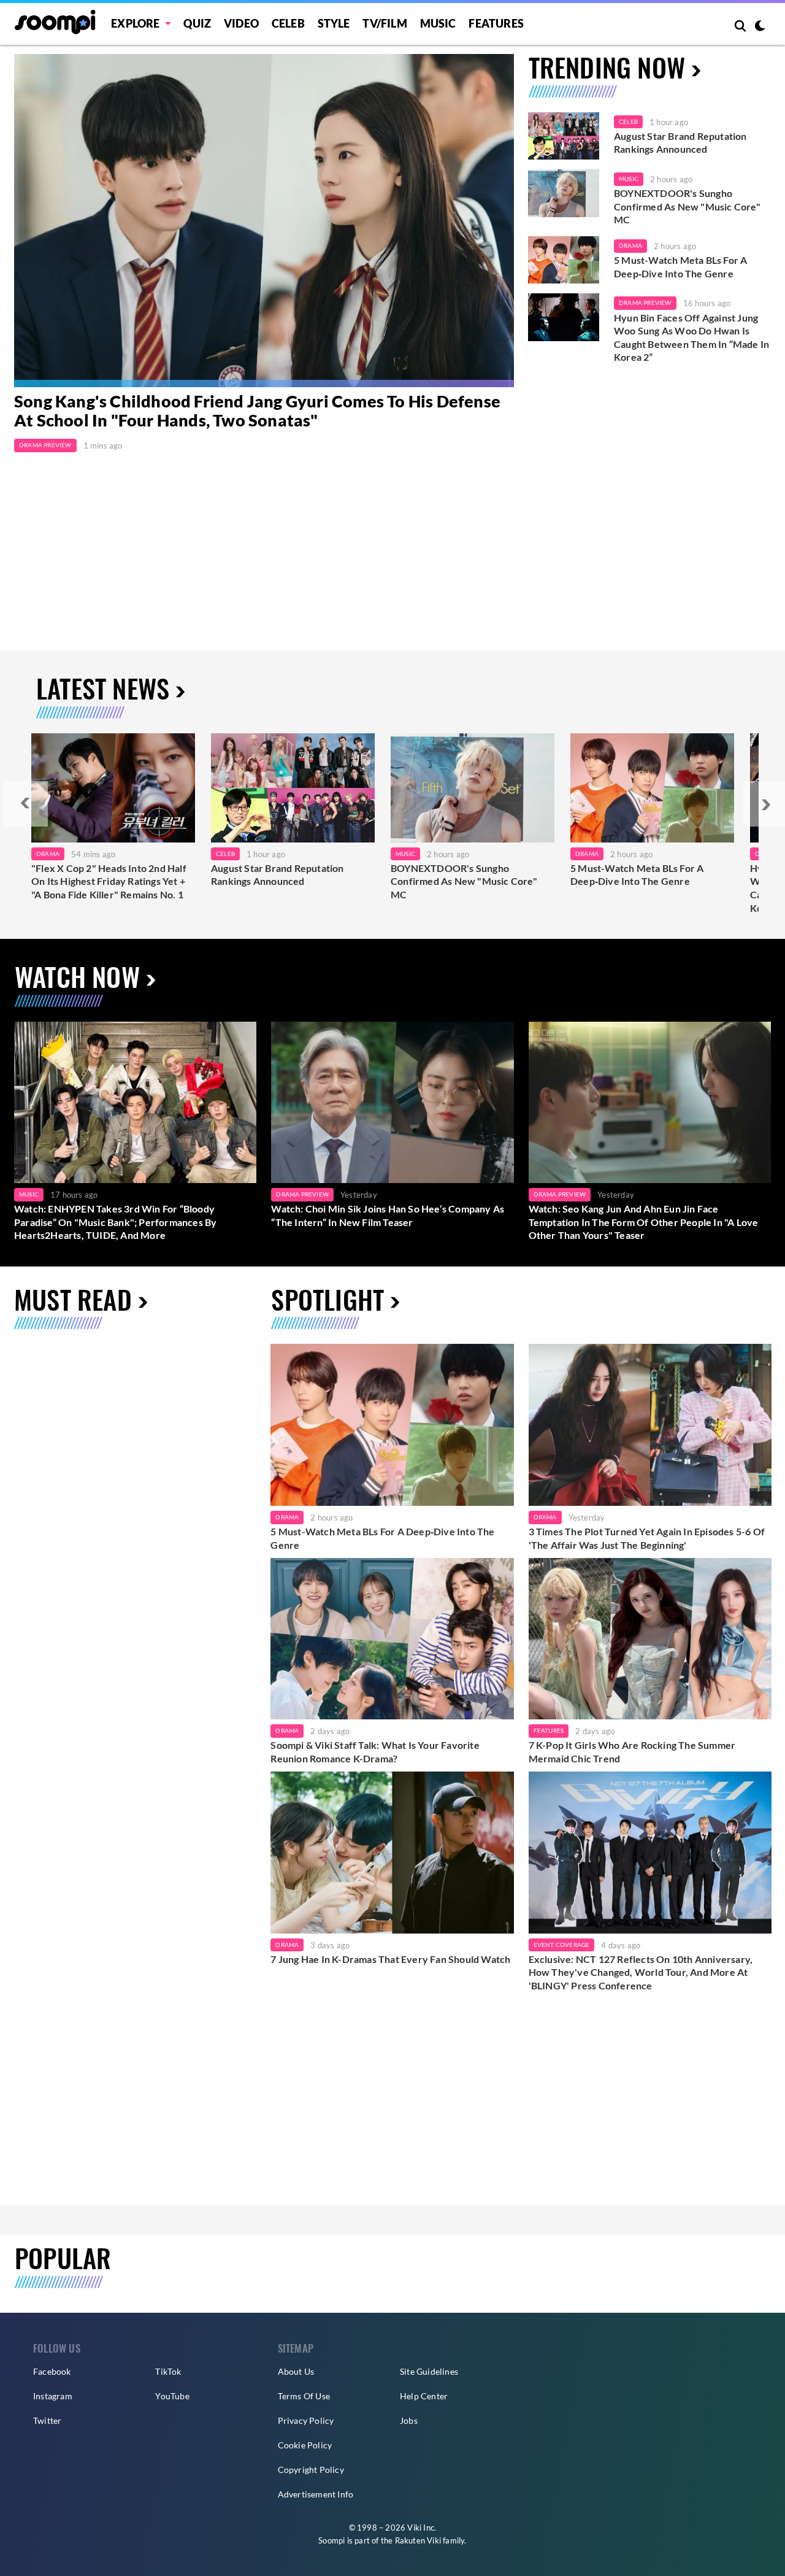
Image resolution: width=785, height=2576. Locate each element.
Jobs (409, 2420)
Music (438, 23)
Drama (630, 245)
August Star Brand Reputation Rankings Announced (680, 143)
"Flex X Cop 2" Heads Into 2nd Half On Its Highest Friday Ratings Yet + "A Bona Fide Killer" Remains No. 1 (109, 881)
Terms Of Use (304, 2396)
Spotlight (327, 1299)
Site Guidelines (429, 2371)
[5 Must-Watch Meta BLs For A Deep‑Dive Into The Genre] (564, 260)
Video (241, 23)
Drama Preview (45, 445)
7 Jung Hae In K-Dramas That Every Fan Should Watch (390, 1959)
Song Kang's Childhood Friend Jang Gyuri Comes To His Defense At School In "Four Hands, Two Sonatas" (257, 411)
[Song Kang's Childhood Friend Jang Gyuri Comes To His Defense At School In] (264, 221)
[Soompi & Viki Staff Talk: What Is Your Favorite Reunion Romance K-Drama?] (392, 1639)
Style (334, 23)
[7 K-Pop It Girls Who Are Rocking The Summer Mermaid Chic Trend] (650, 1639)
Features (496, 23)
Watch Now (77, 976)
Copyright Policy (311, 2470)
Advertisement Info (316, 2494)
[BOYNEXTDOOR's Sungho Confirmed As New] (473, 788)
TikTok (168, 2371)
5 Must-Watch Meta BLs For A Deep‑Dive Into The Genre (680, 267)
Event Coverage (562, 1945)
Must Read (73, 1299)
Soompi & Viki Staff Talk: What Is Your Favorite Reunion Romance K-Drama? (375, 1752)
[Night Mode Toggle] (760, 27)
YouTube (172, 2396)
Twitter (47, 2420)
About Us (296, 2371)
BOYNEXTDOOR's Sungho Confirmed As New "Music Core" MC (687, 206)
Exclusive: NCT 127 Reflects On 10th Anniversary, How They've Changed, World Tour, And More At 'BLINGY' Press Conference (641, 1972)
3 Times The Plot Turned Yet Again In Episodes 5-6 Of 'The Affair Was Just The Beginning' (647, 1538)
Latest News (103, 688)
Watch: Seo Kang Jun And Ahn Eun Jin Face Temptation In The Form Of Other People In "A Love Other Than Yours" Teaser (644, 1222)
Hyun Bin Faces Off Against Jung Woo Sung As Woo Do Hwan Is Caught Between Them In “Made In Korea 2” (691, 337)
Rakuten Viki (418, 2540)
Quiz (197, 23)
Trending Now (607, 67)
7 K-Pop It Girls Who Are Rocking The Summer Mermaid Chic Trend (632, 1752)
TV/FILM (385, 23)
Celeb (288, 23)
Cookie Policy (305, 2445)
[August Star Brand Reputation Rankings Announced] (564, 136)
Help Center (424, 2396)
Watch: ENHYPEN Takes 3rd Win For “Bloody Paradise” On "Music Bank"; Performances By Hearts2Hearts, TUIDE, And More (115, 1222)
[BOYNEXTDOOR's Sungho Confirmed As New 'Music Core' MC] (564, 193)
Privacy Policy (306, 2420)
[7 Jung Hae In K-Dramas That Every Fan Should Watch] (392, 1853)
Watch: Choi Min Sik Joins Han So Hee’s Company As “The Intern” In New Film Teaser (388, 1215)
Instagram (53, 2396)
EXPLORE (135, 23)
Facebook (52, 2371)
